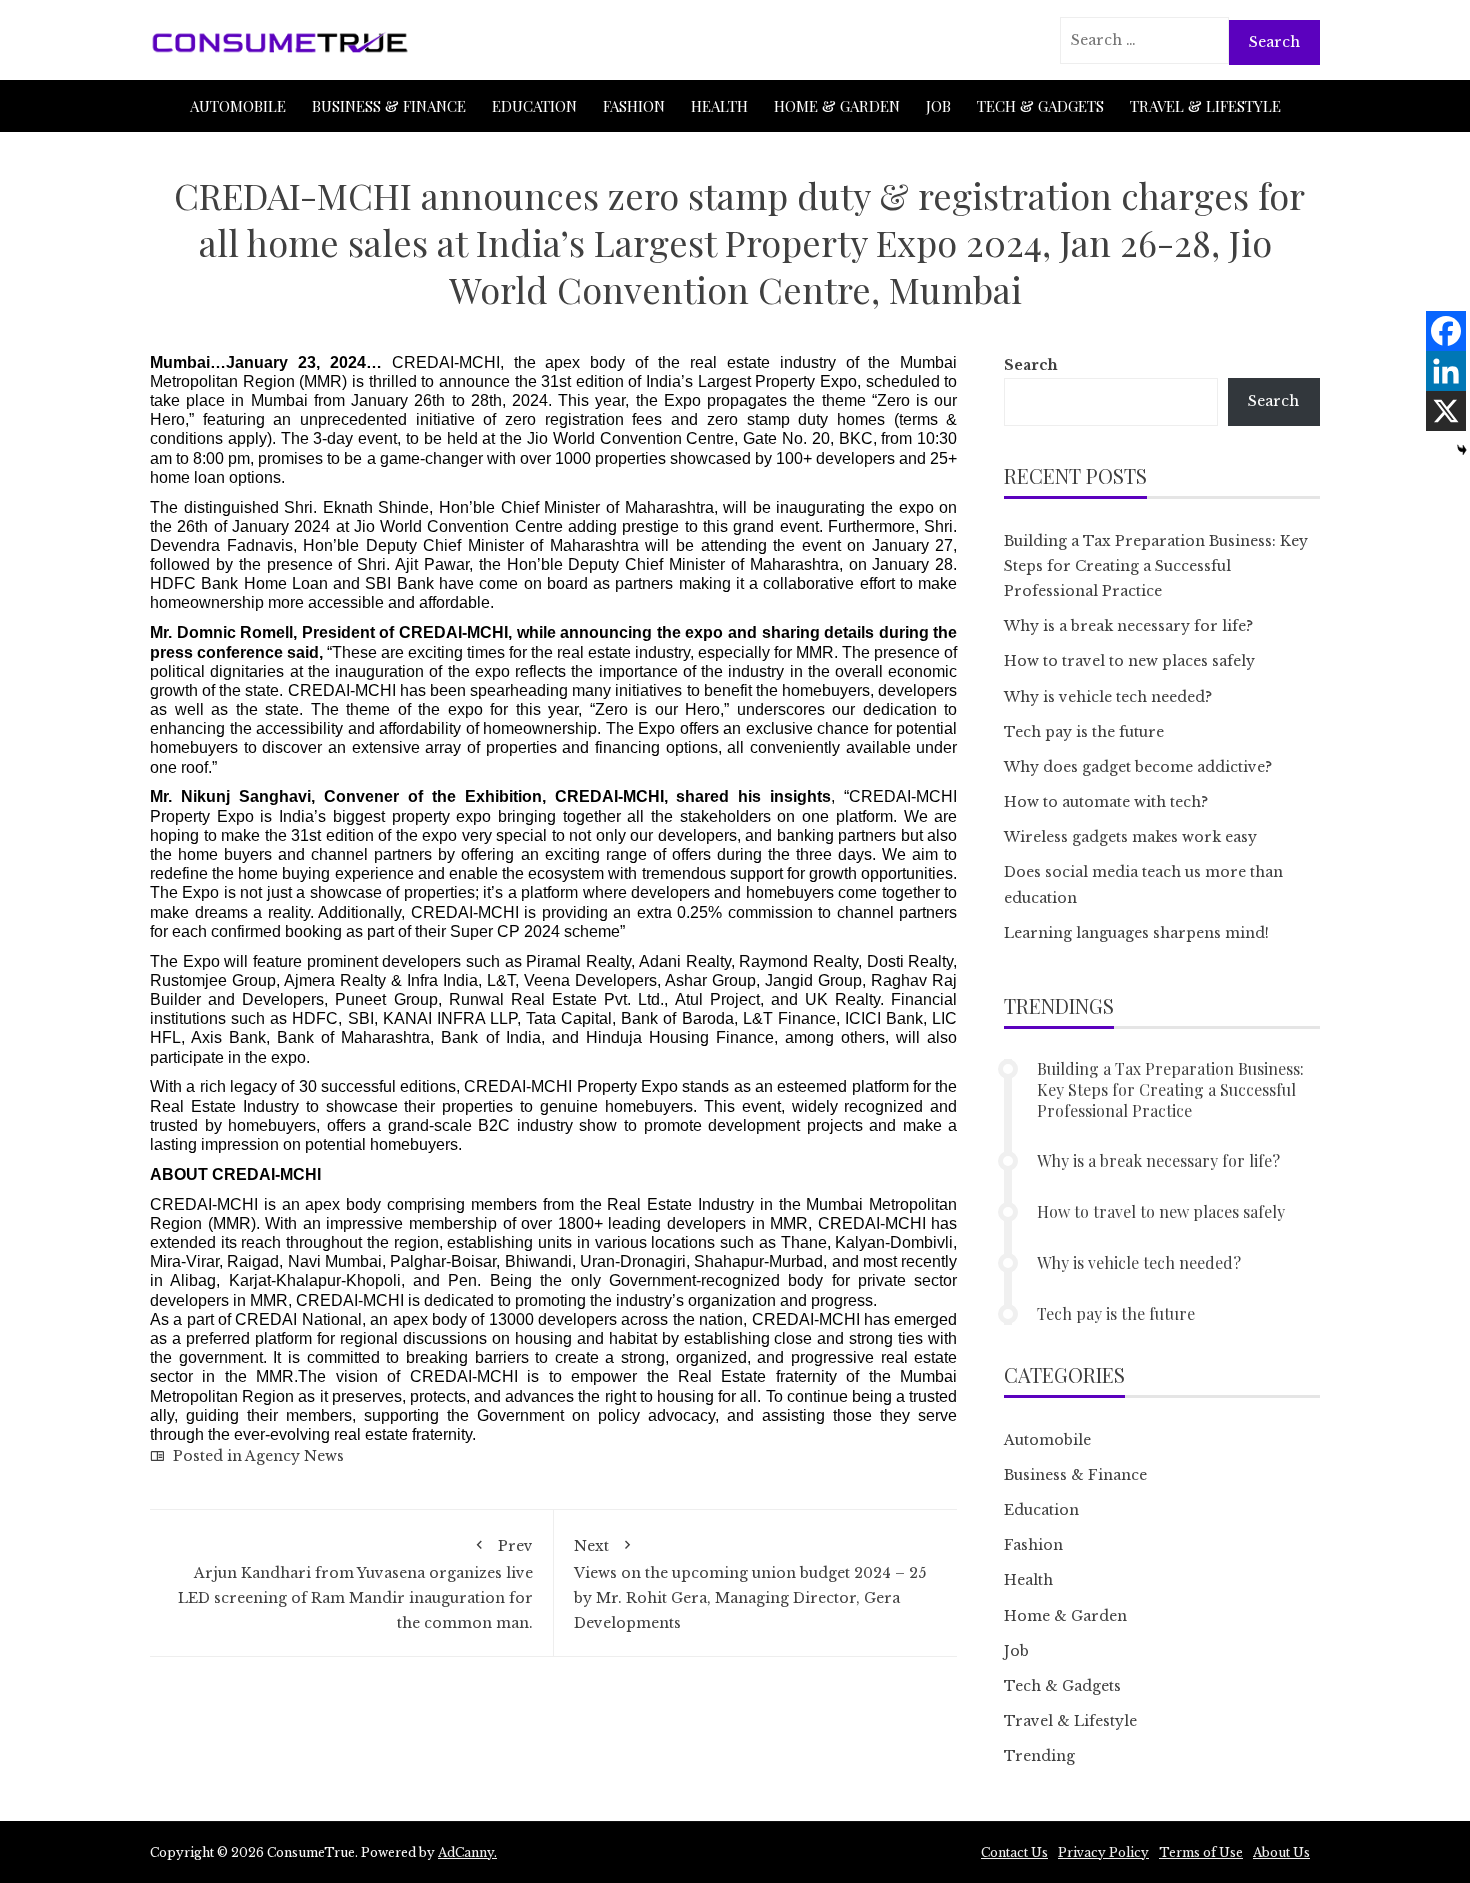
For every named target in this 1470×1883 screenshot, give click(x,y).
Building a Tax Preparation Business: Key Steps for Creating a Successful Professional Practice (1156, 566)
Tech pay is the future (1084, 732)
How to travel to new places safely (1129, 661)
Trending (1039, 1756)
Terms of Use (1201, 1852)
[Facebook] (1446, 331)
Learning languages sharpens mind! (1136, 933)
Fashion (634, 106)
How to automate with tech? (1106, 802)
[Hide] (1462, 450)
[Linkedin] (1446, 371)
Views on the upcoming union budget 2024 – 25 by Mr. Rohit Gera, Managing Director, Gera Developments (750, 1584)
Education (534, 106)
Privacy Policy (1103, 1852)
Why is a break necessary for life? (1128, 626)
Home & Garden (837, 106)
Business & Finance (389, 106)
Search (1031, 365)
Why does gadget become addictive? (1138, 767)
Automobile (238, 106)
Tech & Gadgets (1040, 106)
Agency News (294, 1456)
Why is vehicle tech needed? (1108, 697)
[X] (1446, 411)
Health (719, 106)
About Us (1281, 1852)
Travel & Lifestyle (1205, 106)
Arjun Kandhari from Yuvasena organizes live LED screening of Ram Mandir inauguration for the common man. (355, 1584)
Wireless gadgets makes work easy (1130, 837)
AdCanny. (467, 1852)
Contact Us (1014, 1852)
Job (938, 106)
